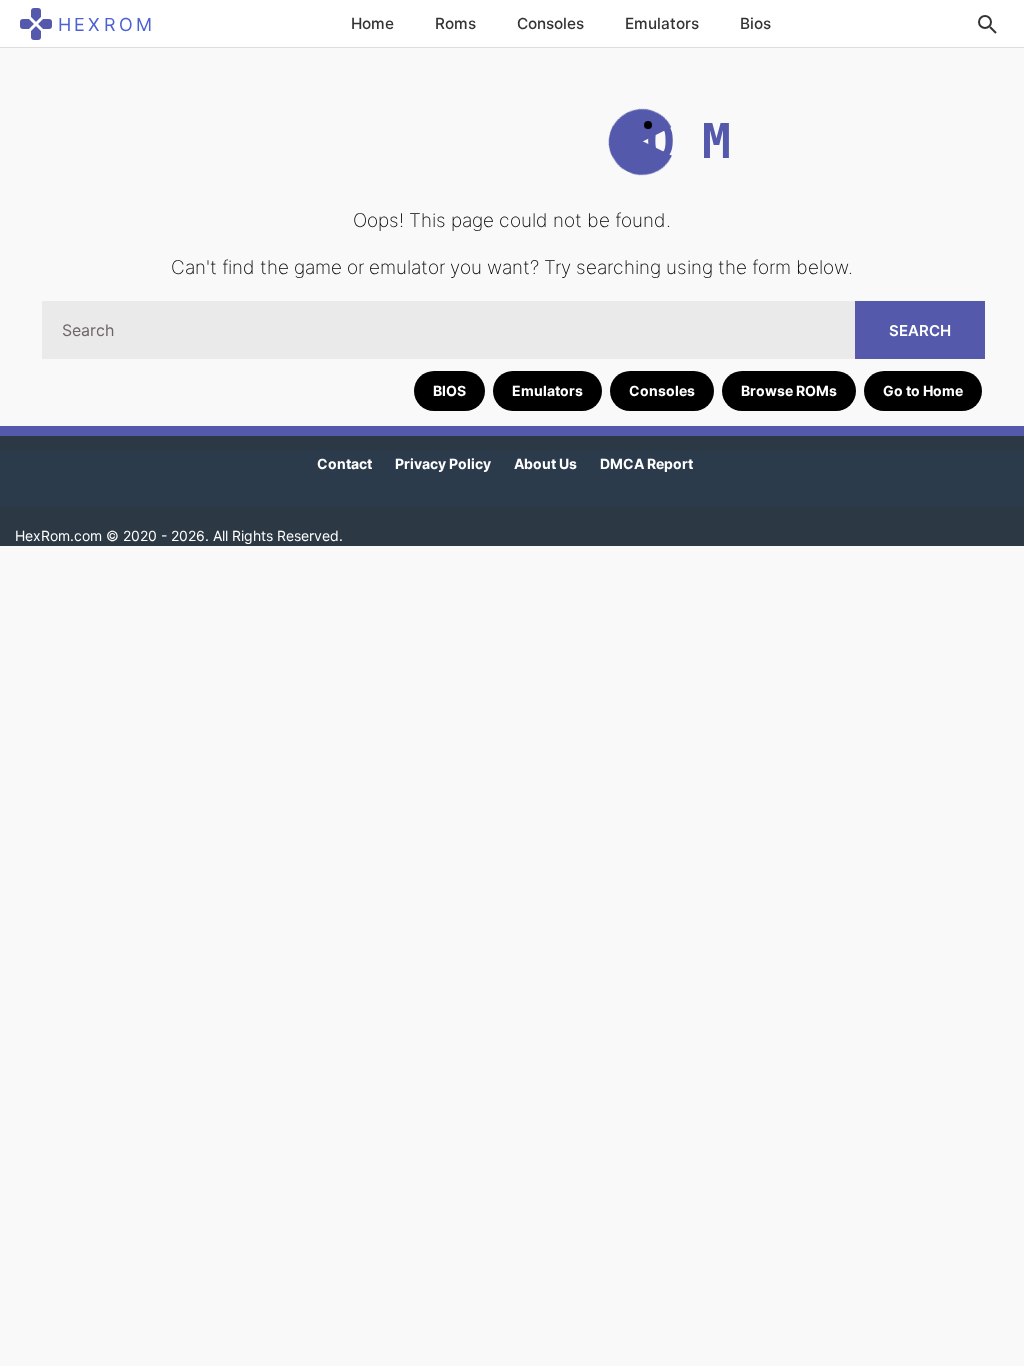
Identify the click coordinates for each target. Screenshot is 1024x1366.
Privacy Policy (443, 463)
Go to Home (923, 390)
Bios (755, 23)
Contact (344, 463)
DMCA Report (646, 463)
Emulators (662, 23)
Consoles (550, 23)
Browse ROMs (789, 390)
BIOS (449, 390)
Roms (455, 23)
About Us (545, 463)
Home (372, 23)
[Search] (987, 24)
